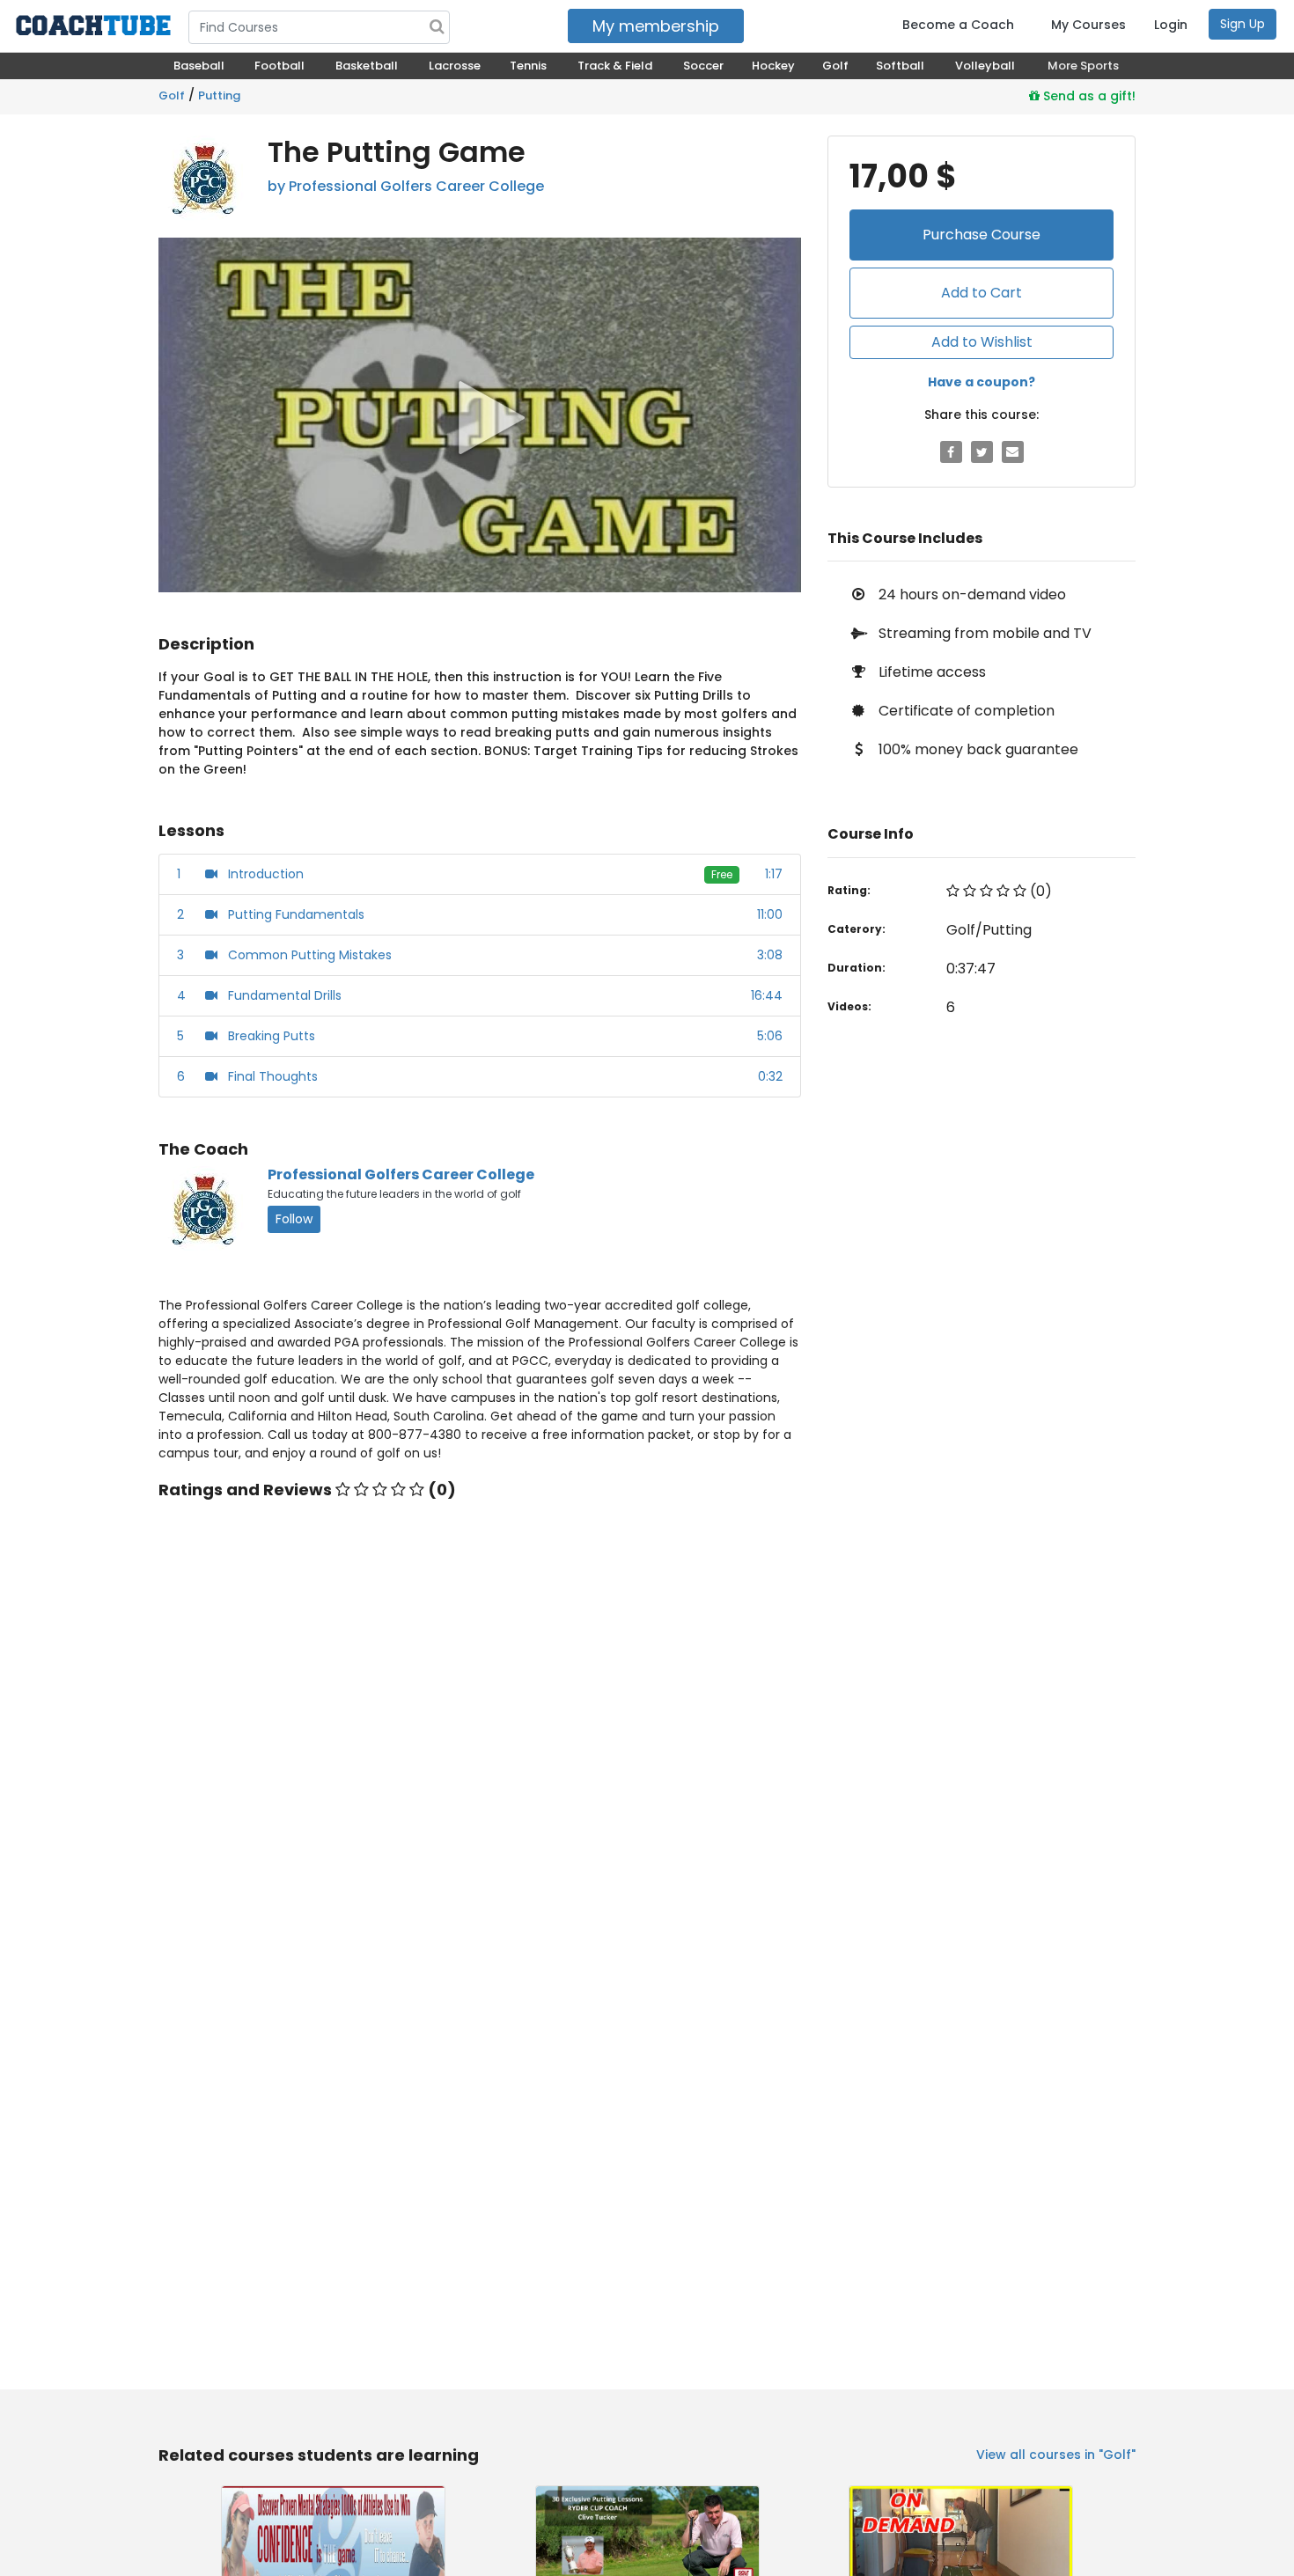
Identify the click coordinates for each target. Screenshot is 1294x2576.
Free (722, 874)
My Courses (1088, 25)
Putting (219, 95)
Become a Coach (958, 25)
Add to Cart (982, 293)
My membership (656, 26)
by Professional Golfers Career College (406, 186)
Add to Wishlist (982, 342)
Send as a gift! (1088, 96)
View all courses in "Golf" (1056, 2455)
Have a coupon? (982, 382)
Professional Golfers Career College (401, 1174)
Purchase (982, 235)
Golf (172, 95)
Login (1171, 25)
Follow (294, 1219)
